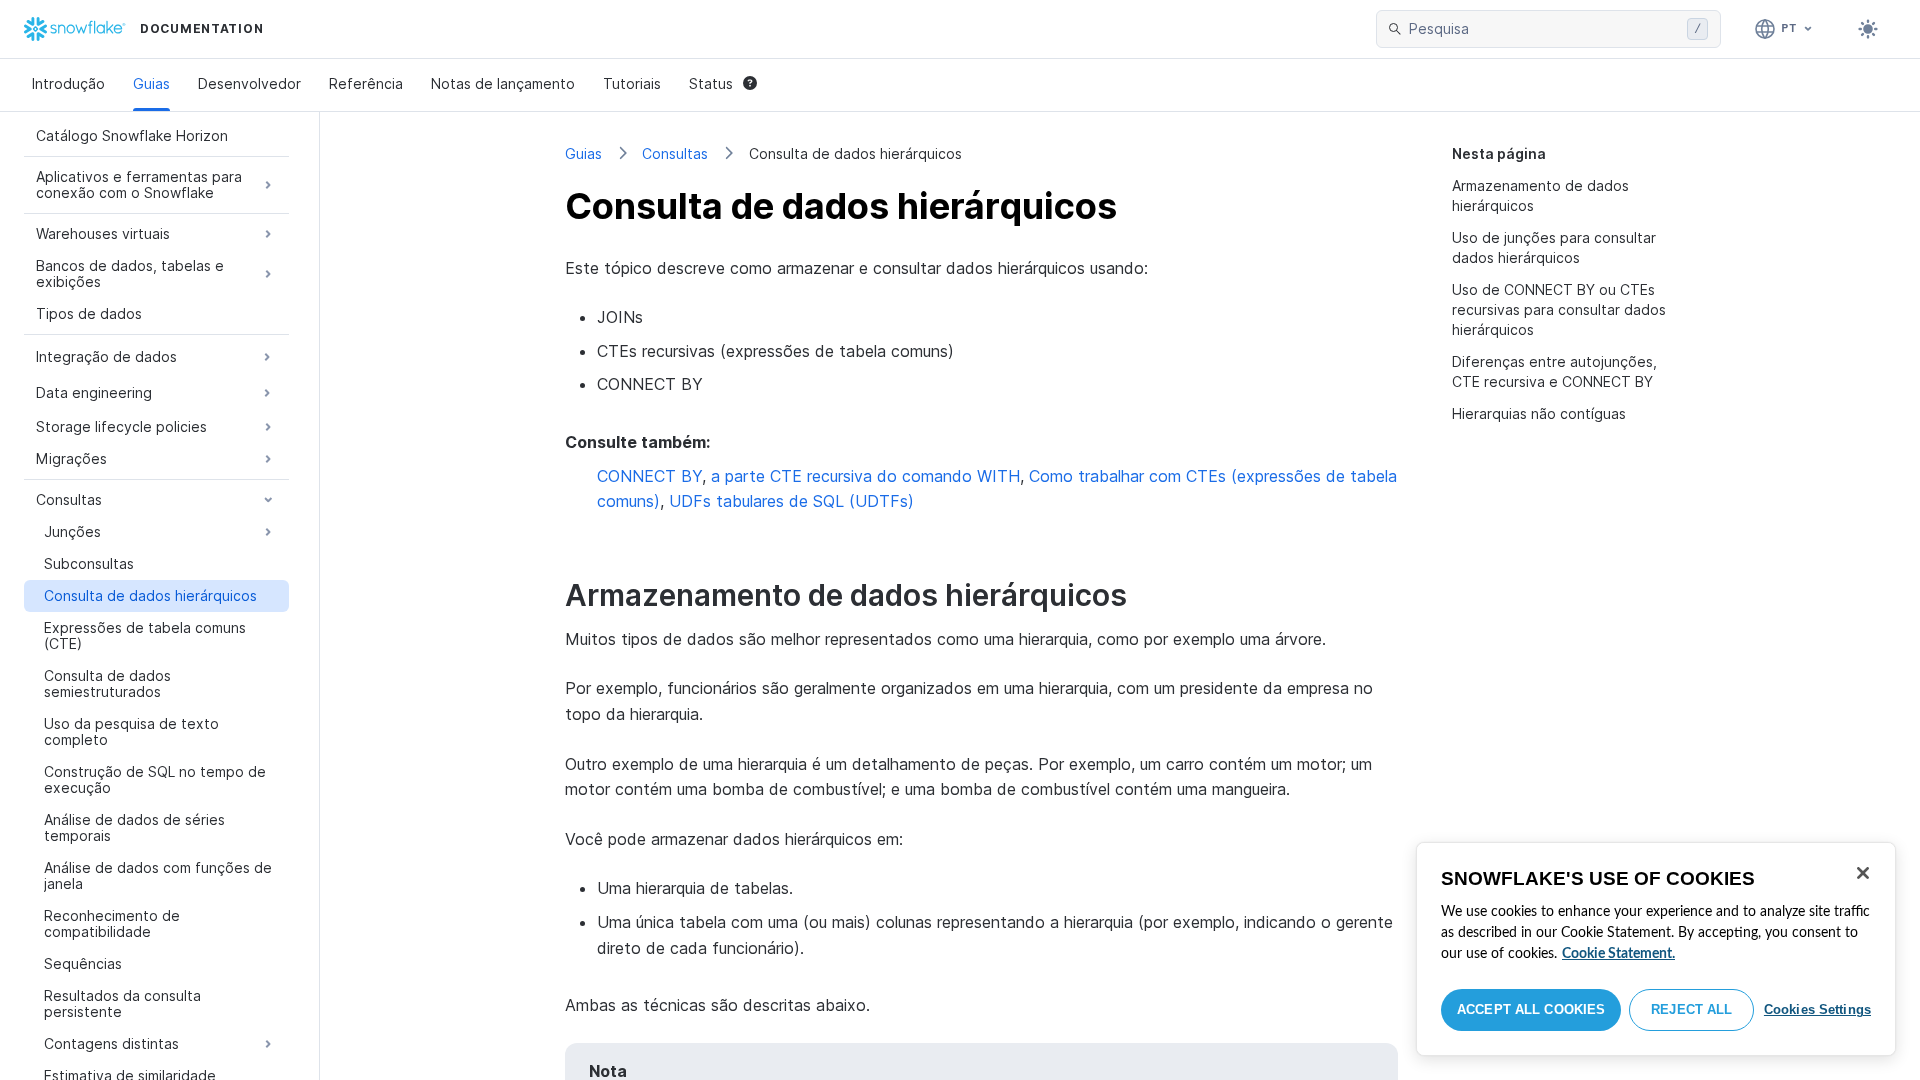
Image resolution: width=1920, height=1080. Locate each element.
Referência (366, 83)
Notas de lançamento (503, 83)
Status (711, 83)
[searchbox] (1544, 29)
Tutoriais (632, 83)
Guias (151, 83)
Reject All (1691, 1009)
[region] (1656, 949)
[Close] (1863, 873)
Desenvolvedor (249, 83)
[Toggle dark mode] (1868, 29)
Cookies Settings (1817, 1009)
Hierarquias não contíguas (1539, 413)
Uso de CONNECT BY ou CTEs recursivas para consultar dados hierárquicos (1559, 309)
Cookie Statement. (1618, 954)
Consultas (675, 153)
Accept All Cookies (1531, 1009)
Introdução (68, 83)
